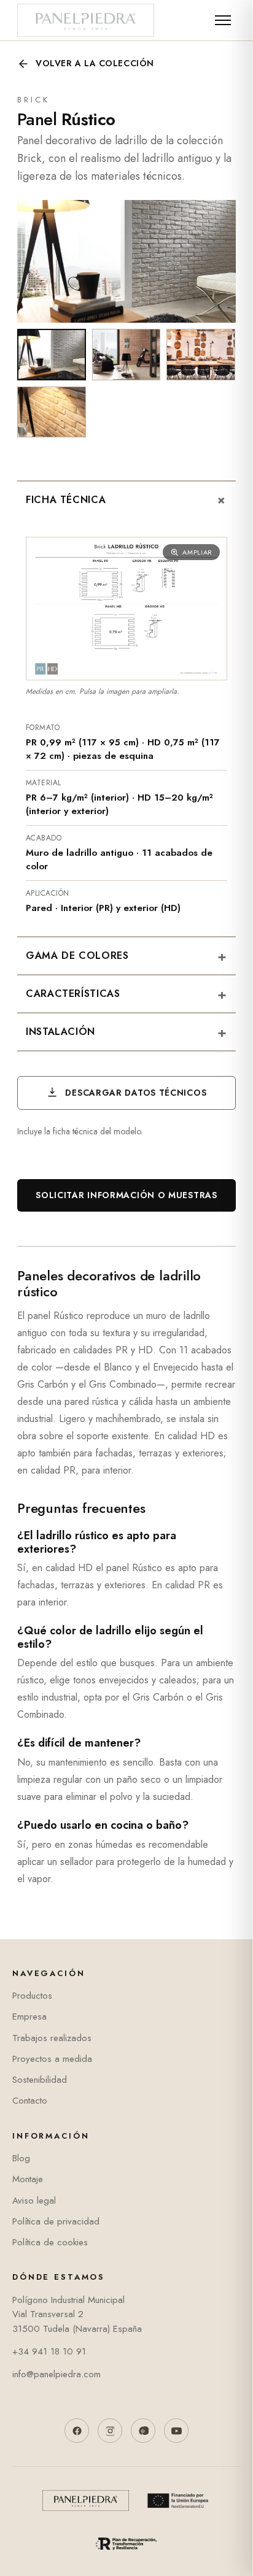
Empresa (29, 2017)
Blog (21, 2158)
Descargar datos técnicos (135, 1093)
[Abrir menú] (223, 20)
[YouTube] (176, 2431)
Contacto (30, 2101)
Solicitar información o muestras (126, 1195)
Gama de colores (126, 956)
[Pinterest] (143, 2431)
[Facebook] (77, 2431)
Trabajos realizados (52, 2038)
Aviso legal (34, 2201)
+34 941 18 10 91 (49, 2351)
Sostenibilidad (40, 2080)
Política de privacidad (56, 2221)
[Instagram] (110, 2431)
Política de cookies (50, 2242)
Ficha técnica (129, 501)
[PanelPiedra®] (86, 20)
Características (126, 994)
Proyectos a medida (52, 2059)
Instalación (126, 1032)
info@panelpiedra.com (56, 2374)
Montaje (28, 2179)
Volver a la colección (95, 63)
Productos (32, 1996)
